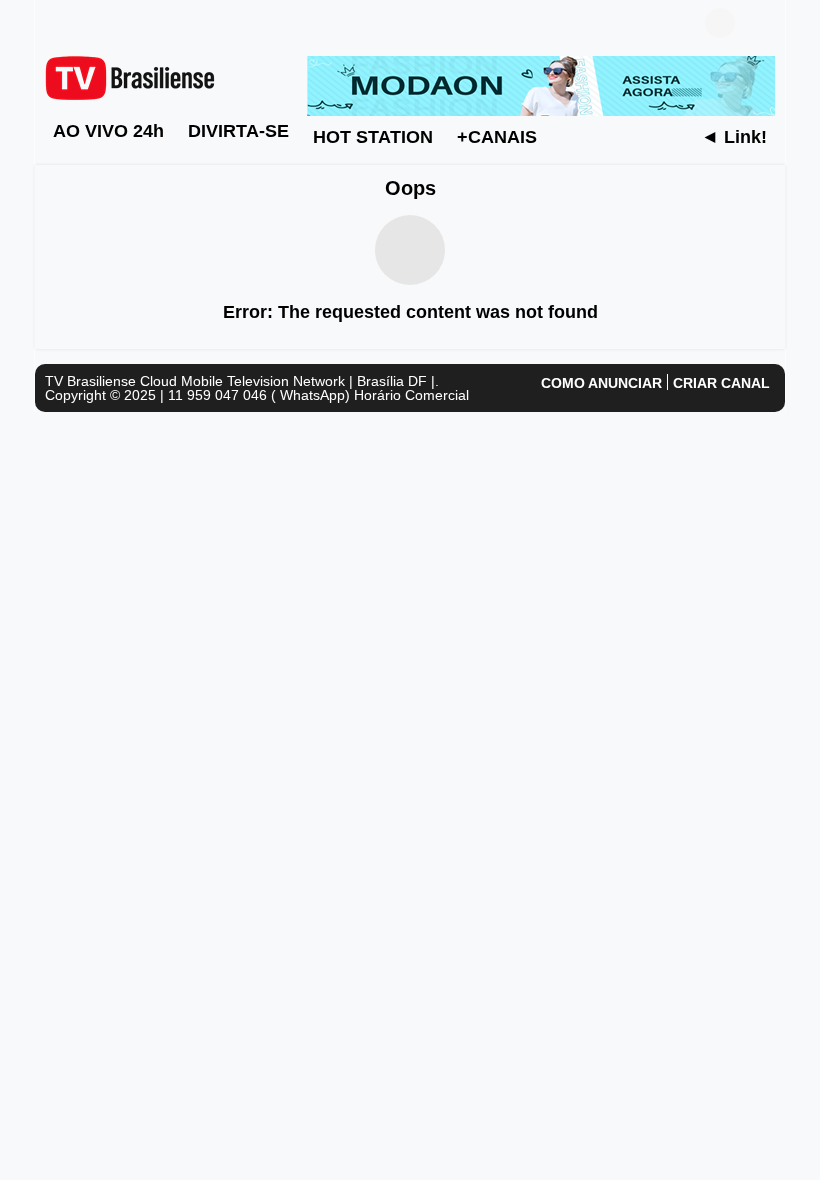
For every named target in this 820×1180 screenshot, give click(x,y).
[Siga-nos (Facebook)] (55, 23)
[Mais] (569, 136)
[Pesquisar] (760, 23)
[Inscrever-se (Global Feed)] (85, 23)
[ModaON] (541, 85)
